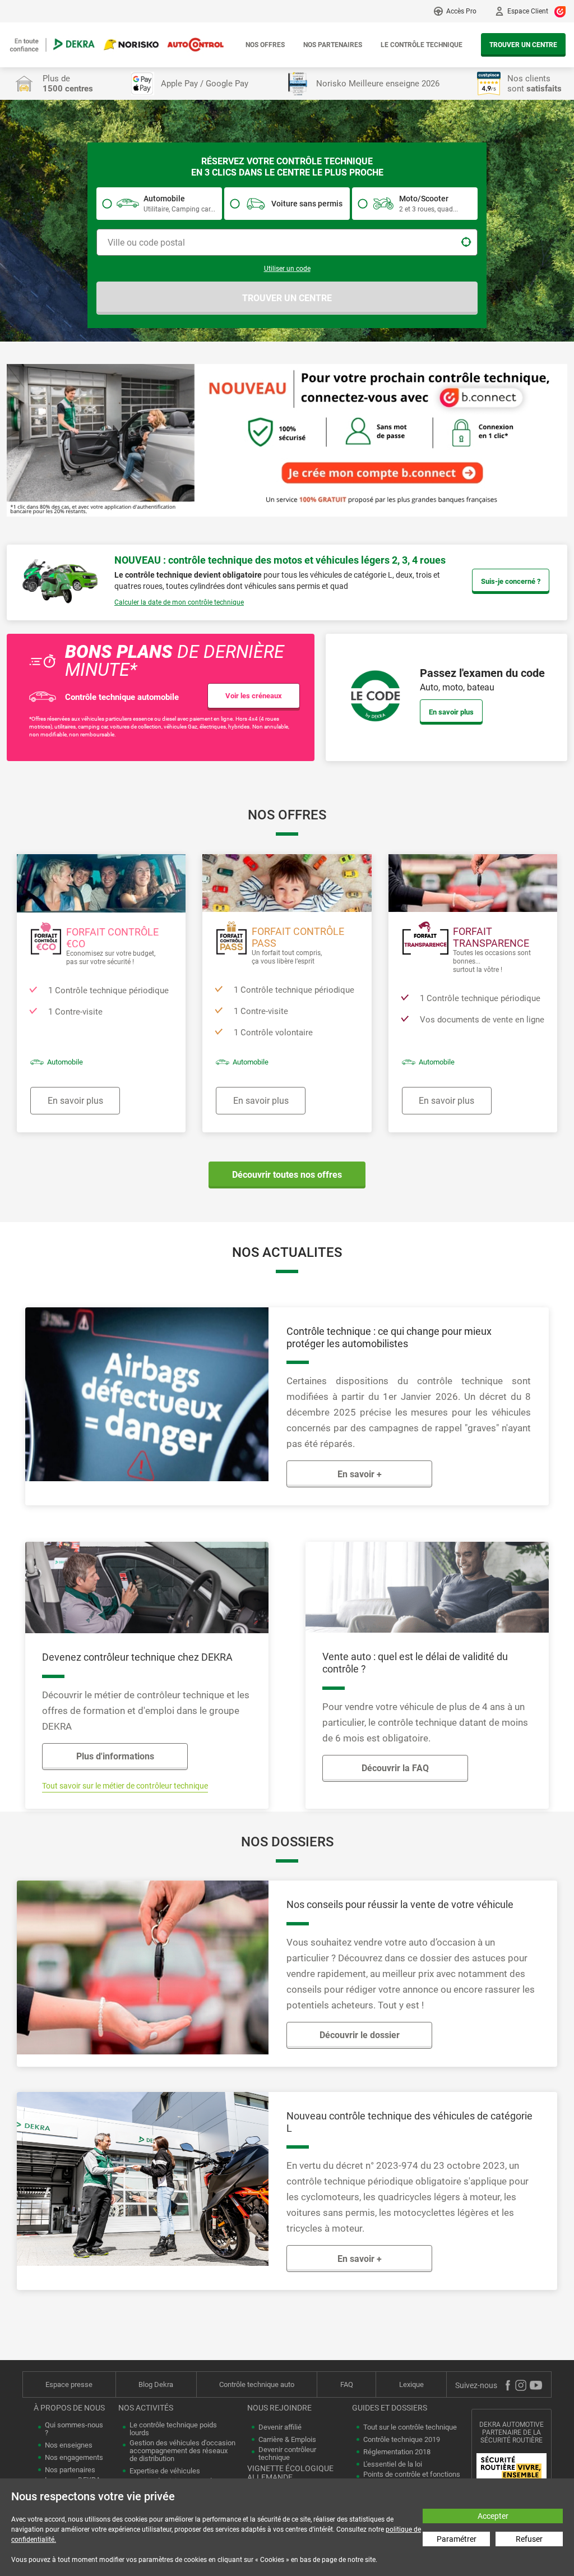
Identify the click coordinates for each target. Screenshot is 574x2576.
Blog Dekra (156, 2384)
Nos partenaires (333, 45)
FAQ (347, 2384)
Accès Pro (461, 11)
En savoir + (360, 1474)
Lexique (411, 2384)
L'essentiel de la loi (393, 2464)
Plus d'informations (115, 1756)
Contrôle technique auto (257, 2384)
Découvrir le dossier (360, 2035)
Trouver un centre (523, 45)
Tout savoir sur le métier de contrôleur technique (125, 1786)
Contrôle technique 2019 (402, 2440)
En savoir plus (451, 712)
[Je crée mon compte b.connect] (287, 439)
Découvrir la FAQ (395, 1768)
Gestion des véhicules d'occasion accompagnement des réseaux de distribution (182, 2451)
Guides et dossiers (390, 2408)
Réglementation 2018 (397, 2452)
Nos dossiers (287, 1842)
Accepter (493, 2516)
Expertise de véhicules (165, 2471)
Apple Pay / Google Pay (205, 84)
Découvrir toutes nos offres (287, 1175)
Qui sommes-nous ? (74, 2429)
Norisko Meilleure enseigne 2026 (378, 84)
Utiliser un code (287, 269)
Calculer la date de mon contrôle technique (179, 602)
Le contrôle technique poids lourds (173, 2429)
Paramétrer (457, 2539)
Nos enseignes (69, 2445)
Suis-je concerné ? (511, 581)
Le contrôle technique (422, 45)
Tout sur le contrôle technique (410, 2427)
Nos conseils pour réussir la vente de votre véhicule (400, 1904)
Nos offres (265, 45)
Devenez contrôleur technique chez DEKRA (137, 1657)
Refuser (529, 2539)
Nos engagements (74, 2458)
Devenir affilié (280, 2427)
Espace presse (69, 2384)
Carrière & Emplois (287, 2440)
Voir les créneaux (254, 696)
